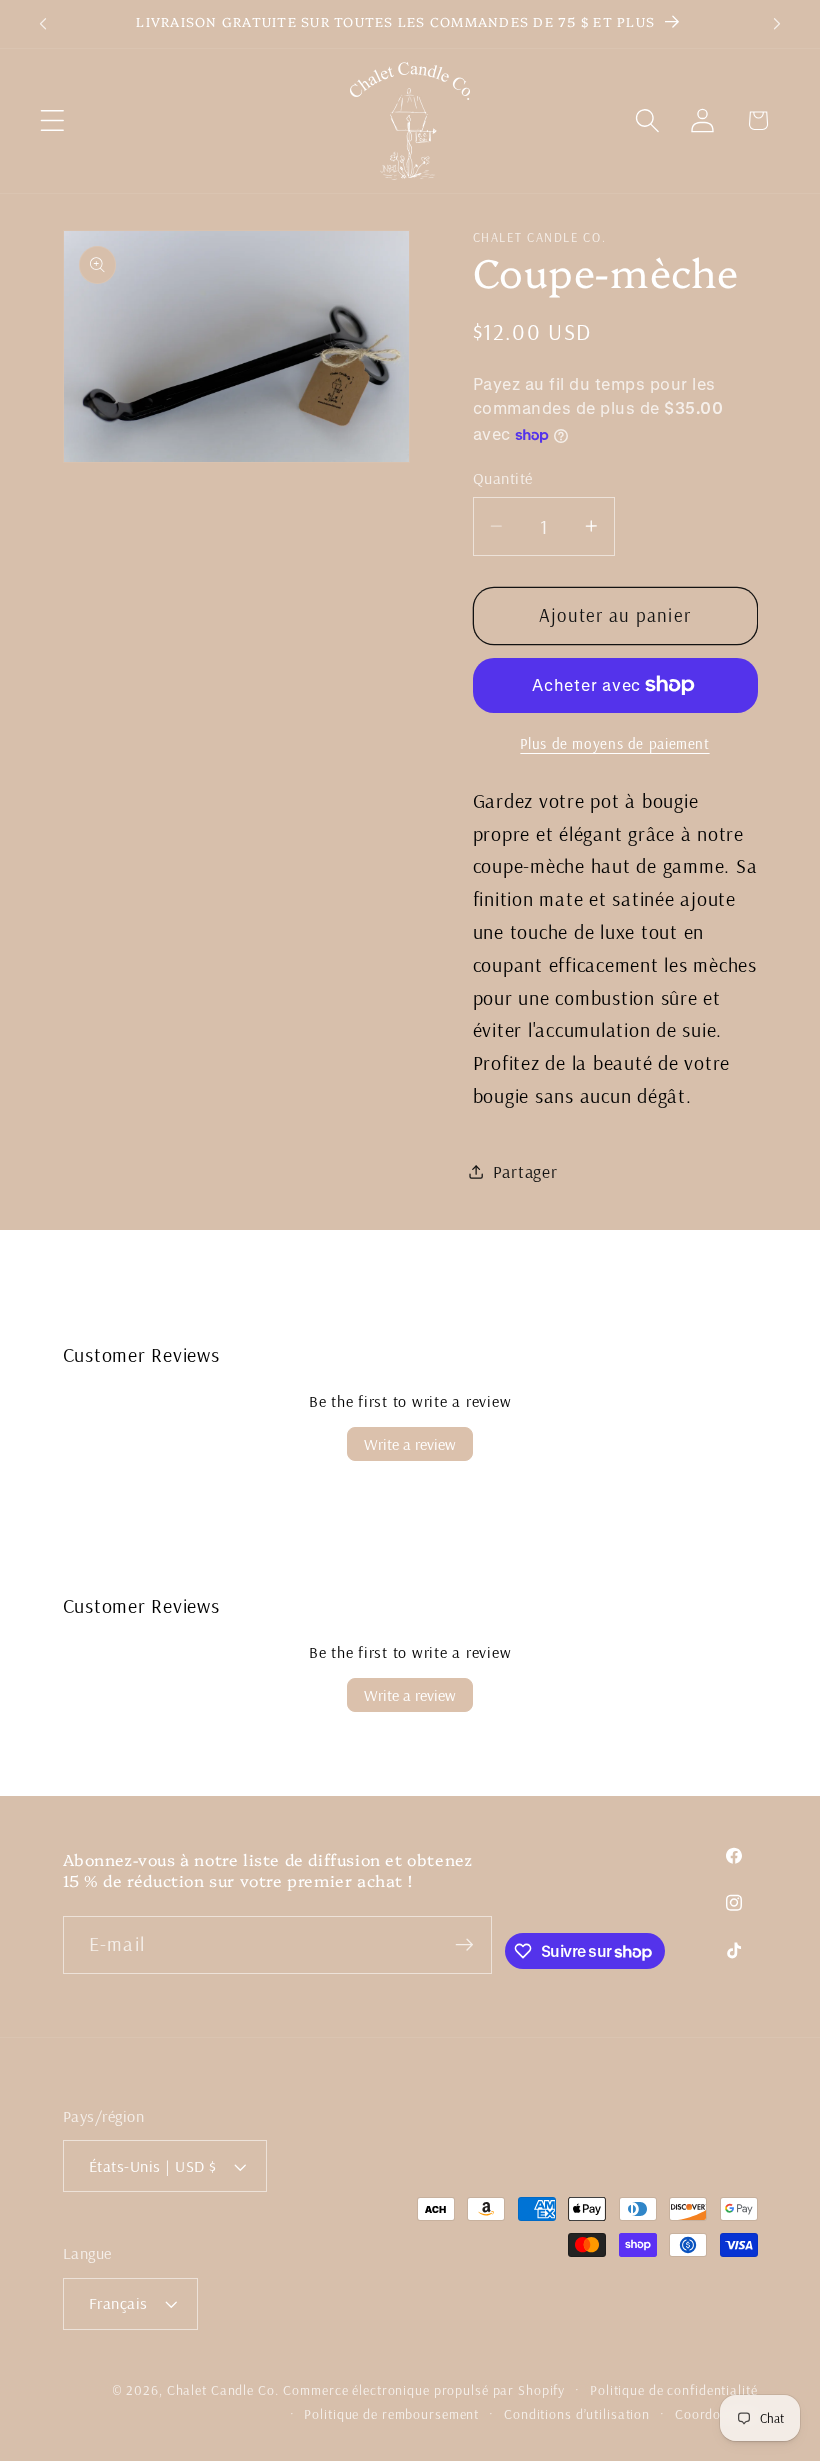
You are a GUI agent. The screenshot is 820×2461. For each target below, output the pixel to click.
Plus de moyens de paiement (614, 743)
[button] (52, 120)
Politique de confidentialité (674, 2389)
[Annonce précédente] (43, 24)
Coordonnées (716, 2413)
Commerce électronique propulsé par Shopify (424, 2389)
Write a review (410, 1444)
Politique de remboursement (391, 2413)
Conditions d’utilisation (577, 2413)
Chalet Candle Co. (223, 2389)
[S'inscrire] (463, 1945)
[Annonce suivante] (777, 24)
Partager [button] (525, 1171)
